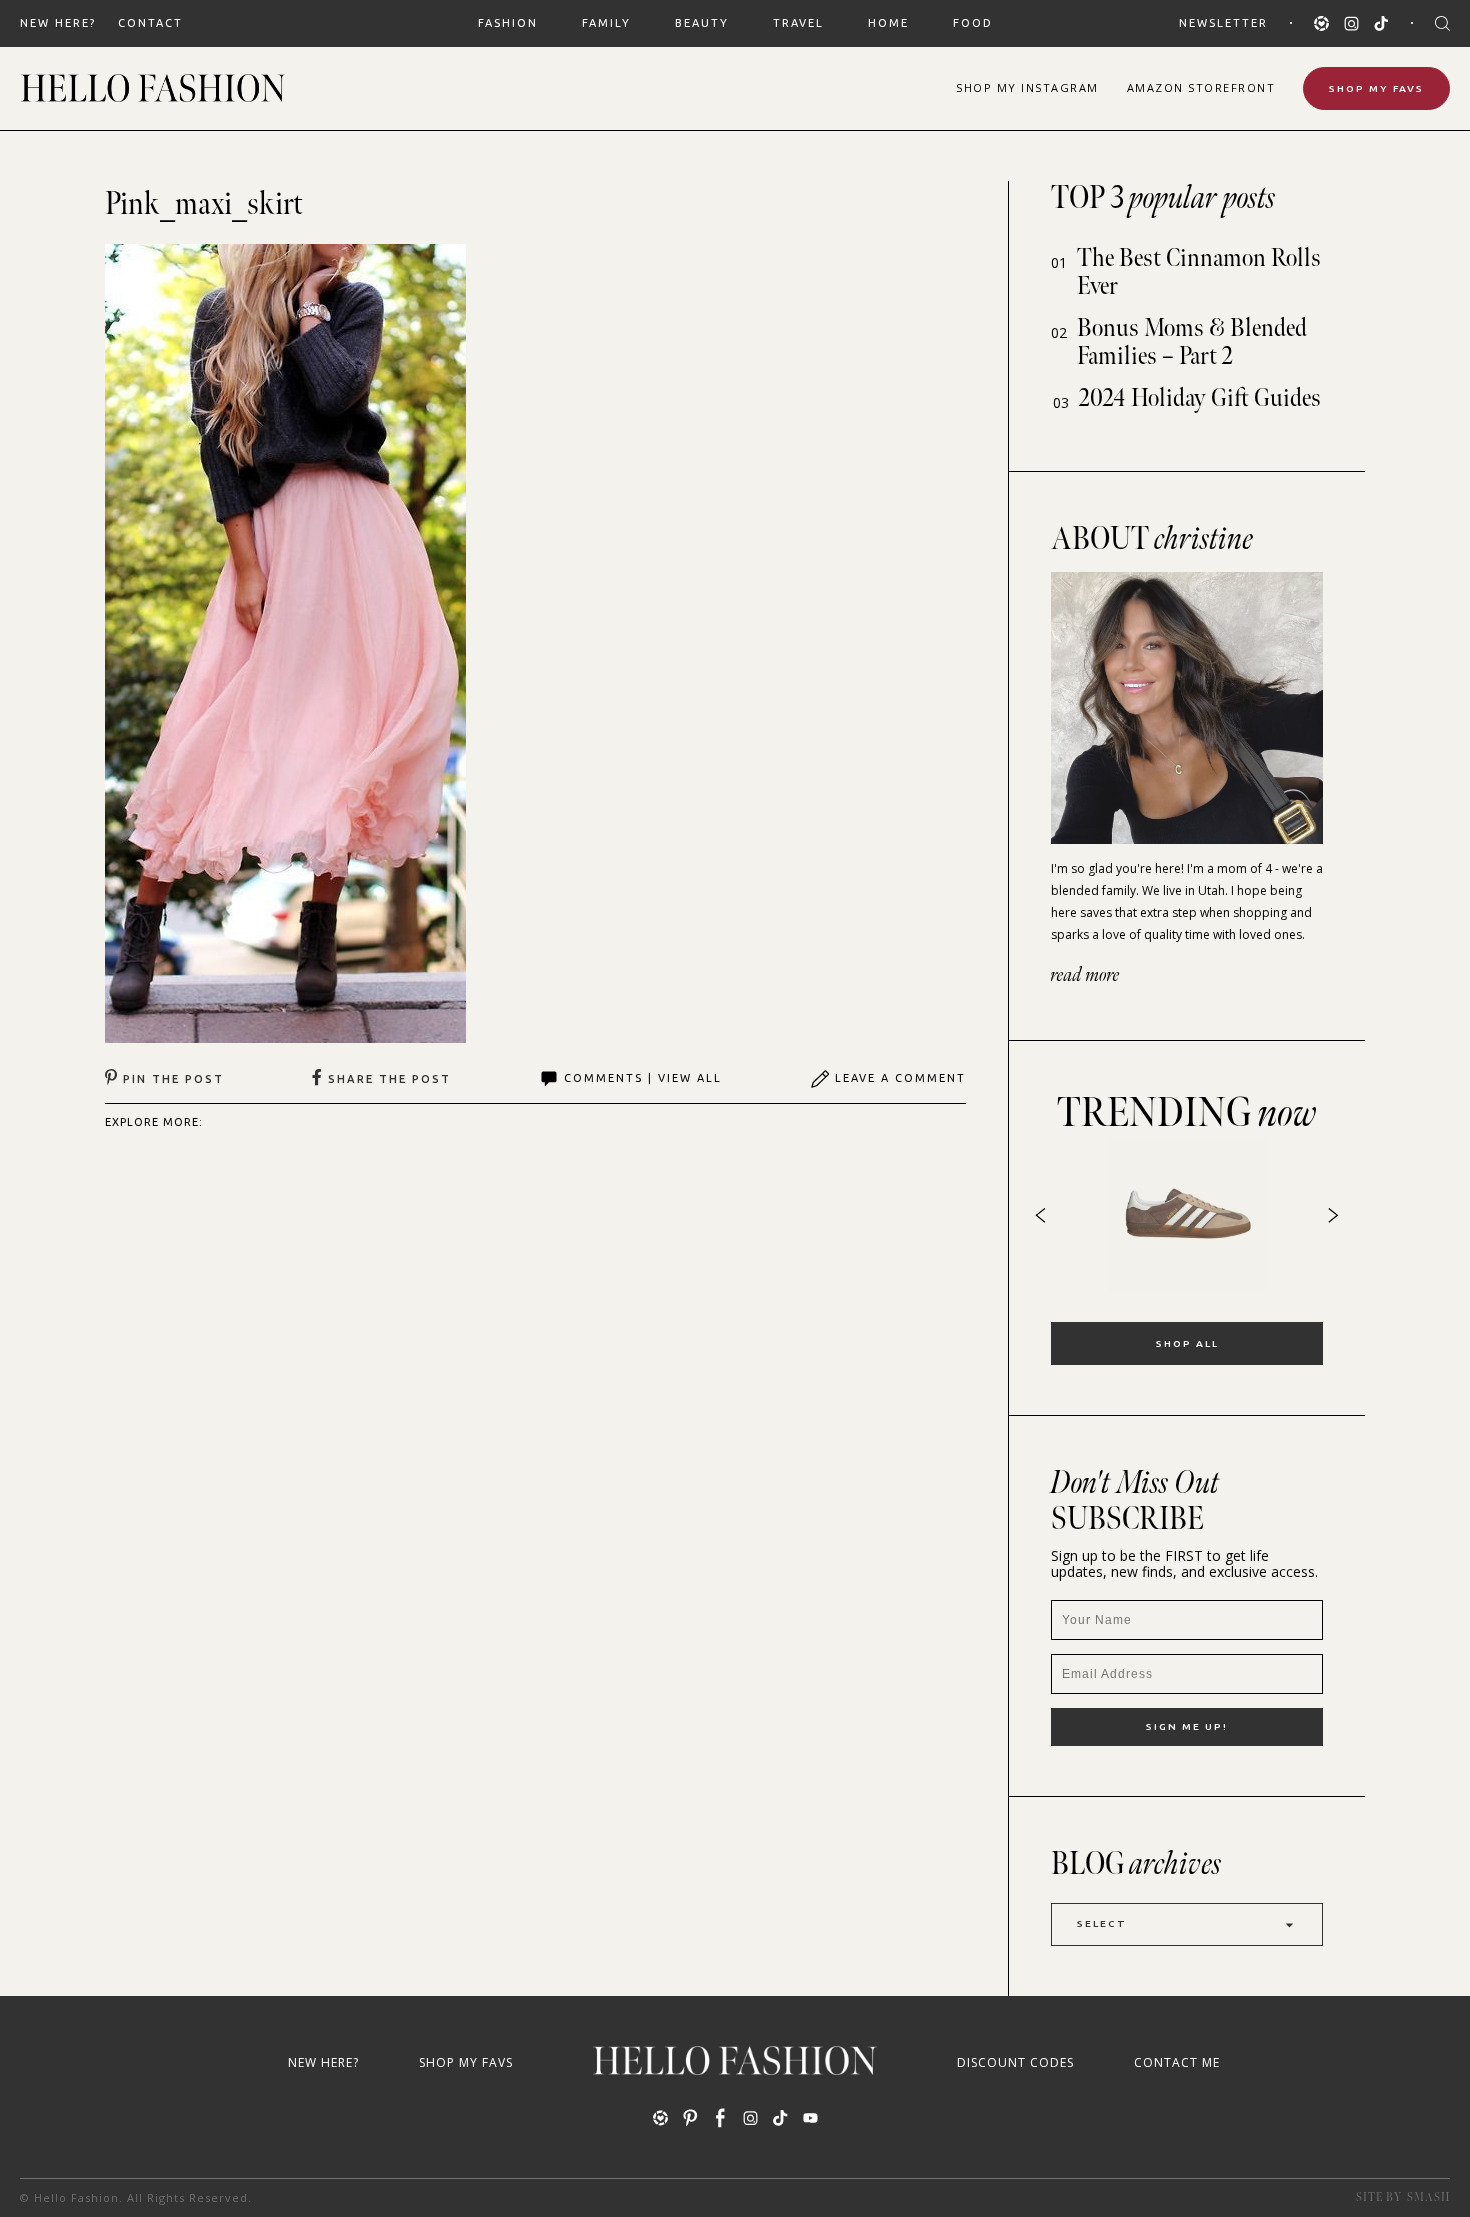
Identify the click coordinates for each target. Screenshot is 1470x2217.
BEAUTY (702, 23)
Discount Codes (1015, 2062)
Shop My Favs (1376, 88)
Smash (1428, 2197)
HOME (888, 23)
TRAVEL (798, 23)
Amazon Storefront (1201, 87)
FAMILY (606, 23)
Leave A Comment (900, 1078)
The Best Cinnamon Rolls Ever (1199, 272)
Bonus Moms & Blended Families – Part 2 (1192, 342)
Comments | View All (643, 1078)
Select (1102, 1923)
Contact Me (1177, 2062)
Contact (150, 23)
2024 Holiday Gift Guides (1200, 398)
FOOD (973, 23)
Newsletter (1223, 23)
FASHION (508, 23)
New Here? (58, 23)
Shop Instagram (1027, 87)
